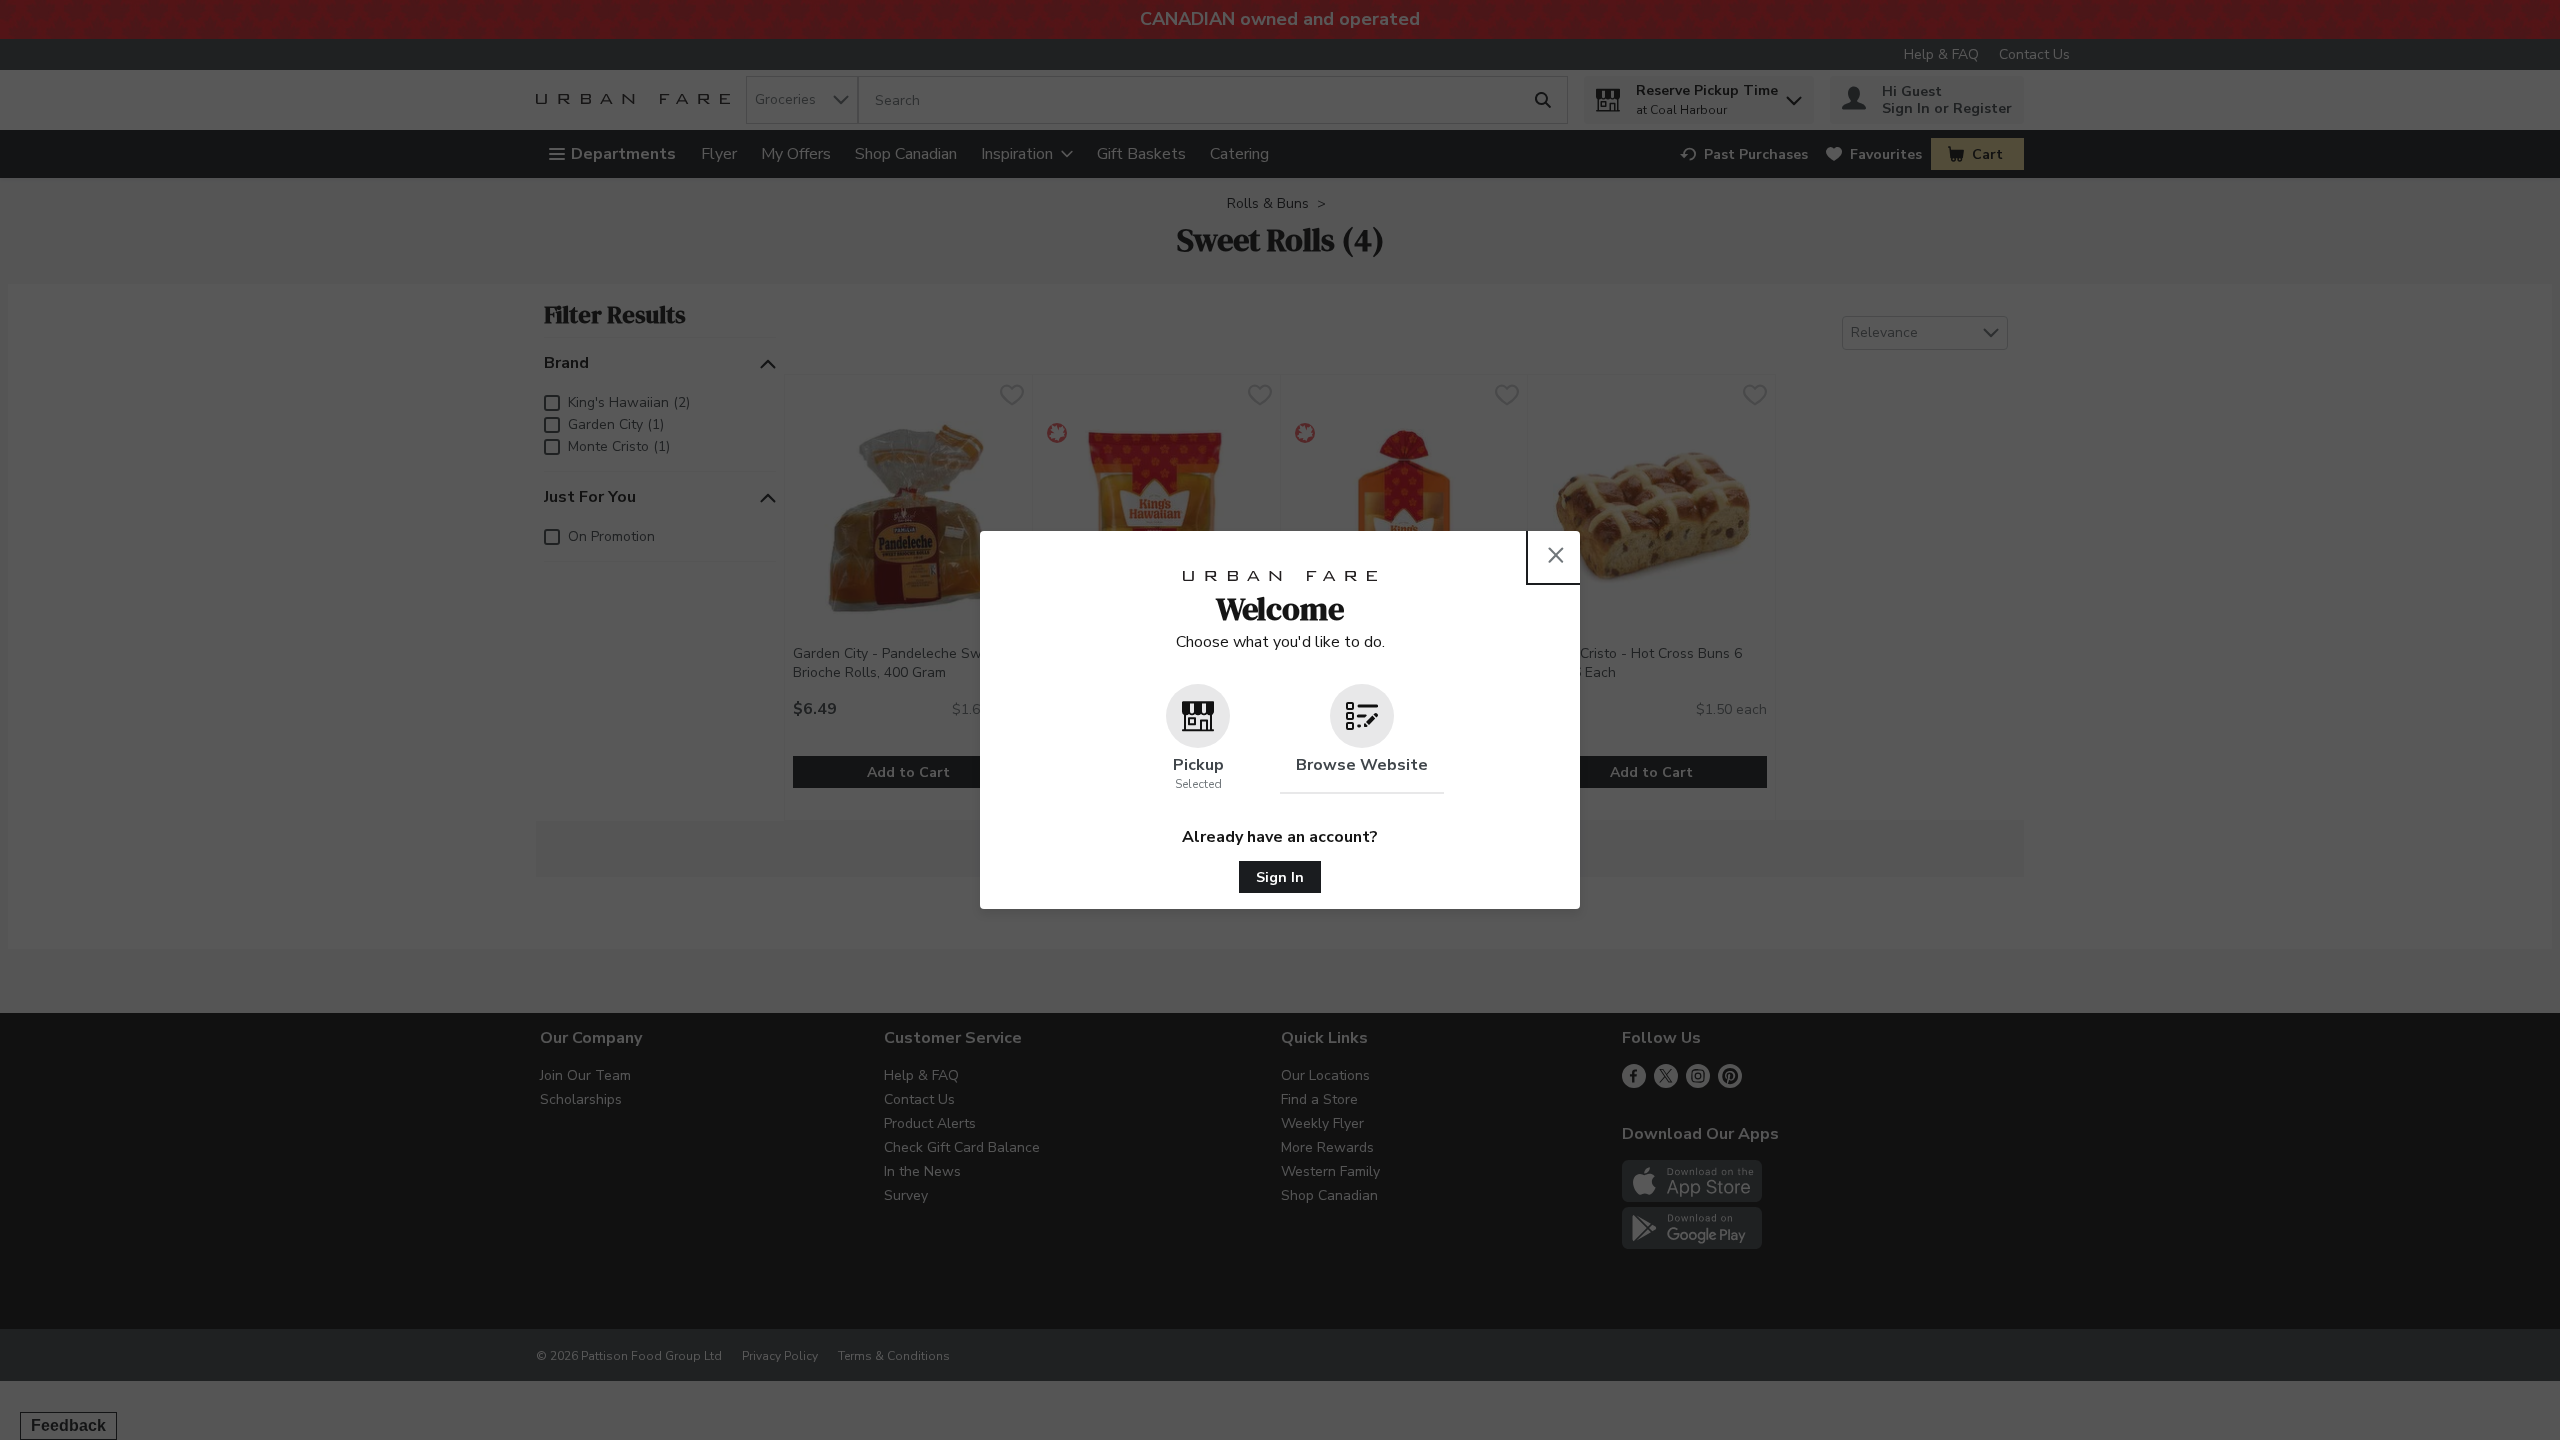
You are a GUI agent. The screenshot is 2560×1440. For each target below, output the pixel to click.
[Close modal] (1556, 555)
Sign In (1280, 877)
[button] (1198, 739)
